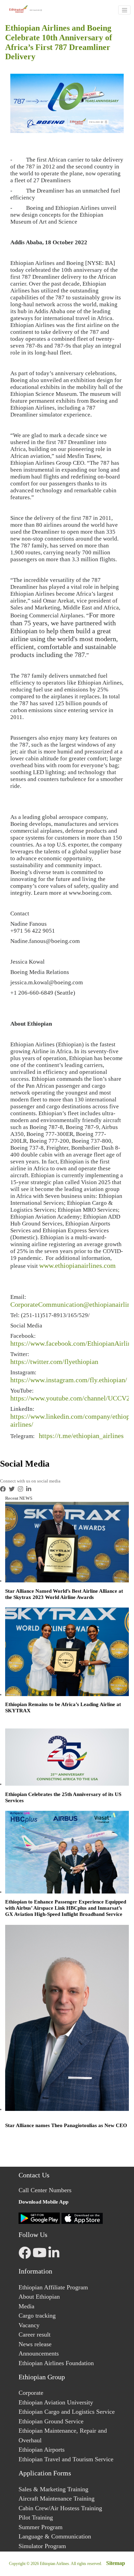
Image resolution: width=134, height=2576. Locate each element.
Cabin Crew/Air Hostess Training (60, 2508)
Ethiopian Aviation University (56, 2402)
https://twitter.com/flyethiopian (54, 1362)
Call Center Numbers (45, 2190)
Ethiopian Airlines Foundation (56, 2363)
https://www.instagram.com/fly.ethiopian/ (69, 1380)
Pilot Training (36, 2517)
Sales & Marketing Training (53, 2489)
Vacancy (29, 2325)
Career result (35, 2334)
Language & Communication (55, 2536)
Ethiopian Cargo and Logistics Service (67, 2412)
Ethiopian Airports (42, 2450)
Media (26, 2306)
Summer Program (41, 2527)
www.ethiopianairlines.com (77, 1265)
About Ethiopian (39, 2297)
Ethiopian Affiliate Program (53, 2287)
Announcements (39, 2353)
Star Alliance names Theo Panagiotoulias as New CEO (66, 2125)
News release (35, 2344)
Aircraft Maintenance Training (57, 2498)
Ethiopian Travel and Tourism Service (66, 2459)
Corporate (31, 2393)
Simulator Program (42, 2546)
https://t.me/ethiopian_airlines (81, 1436)
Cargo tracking (37, 2316)
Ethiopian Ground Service (51, 2421)
